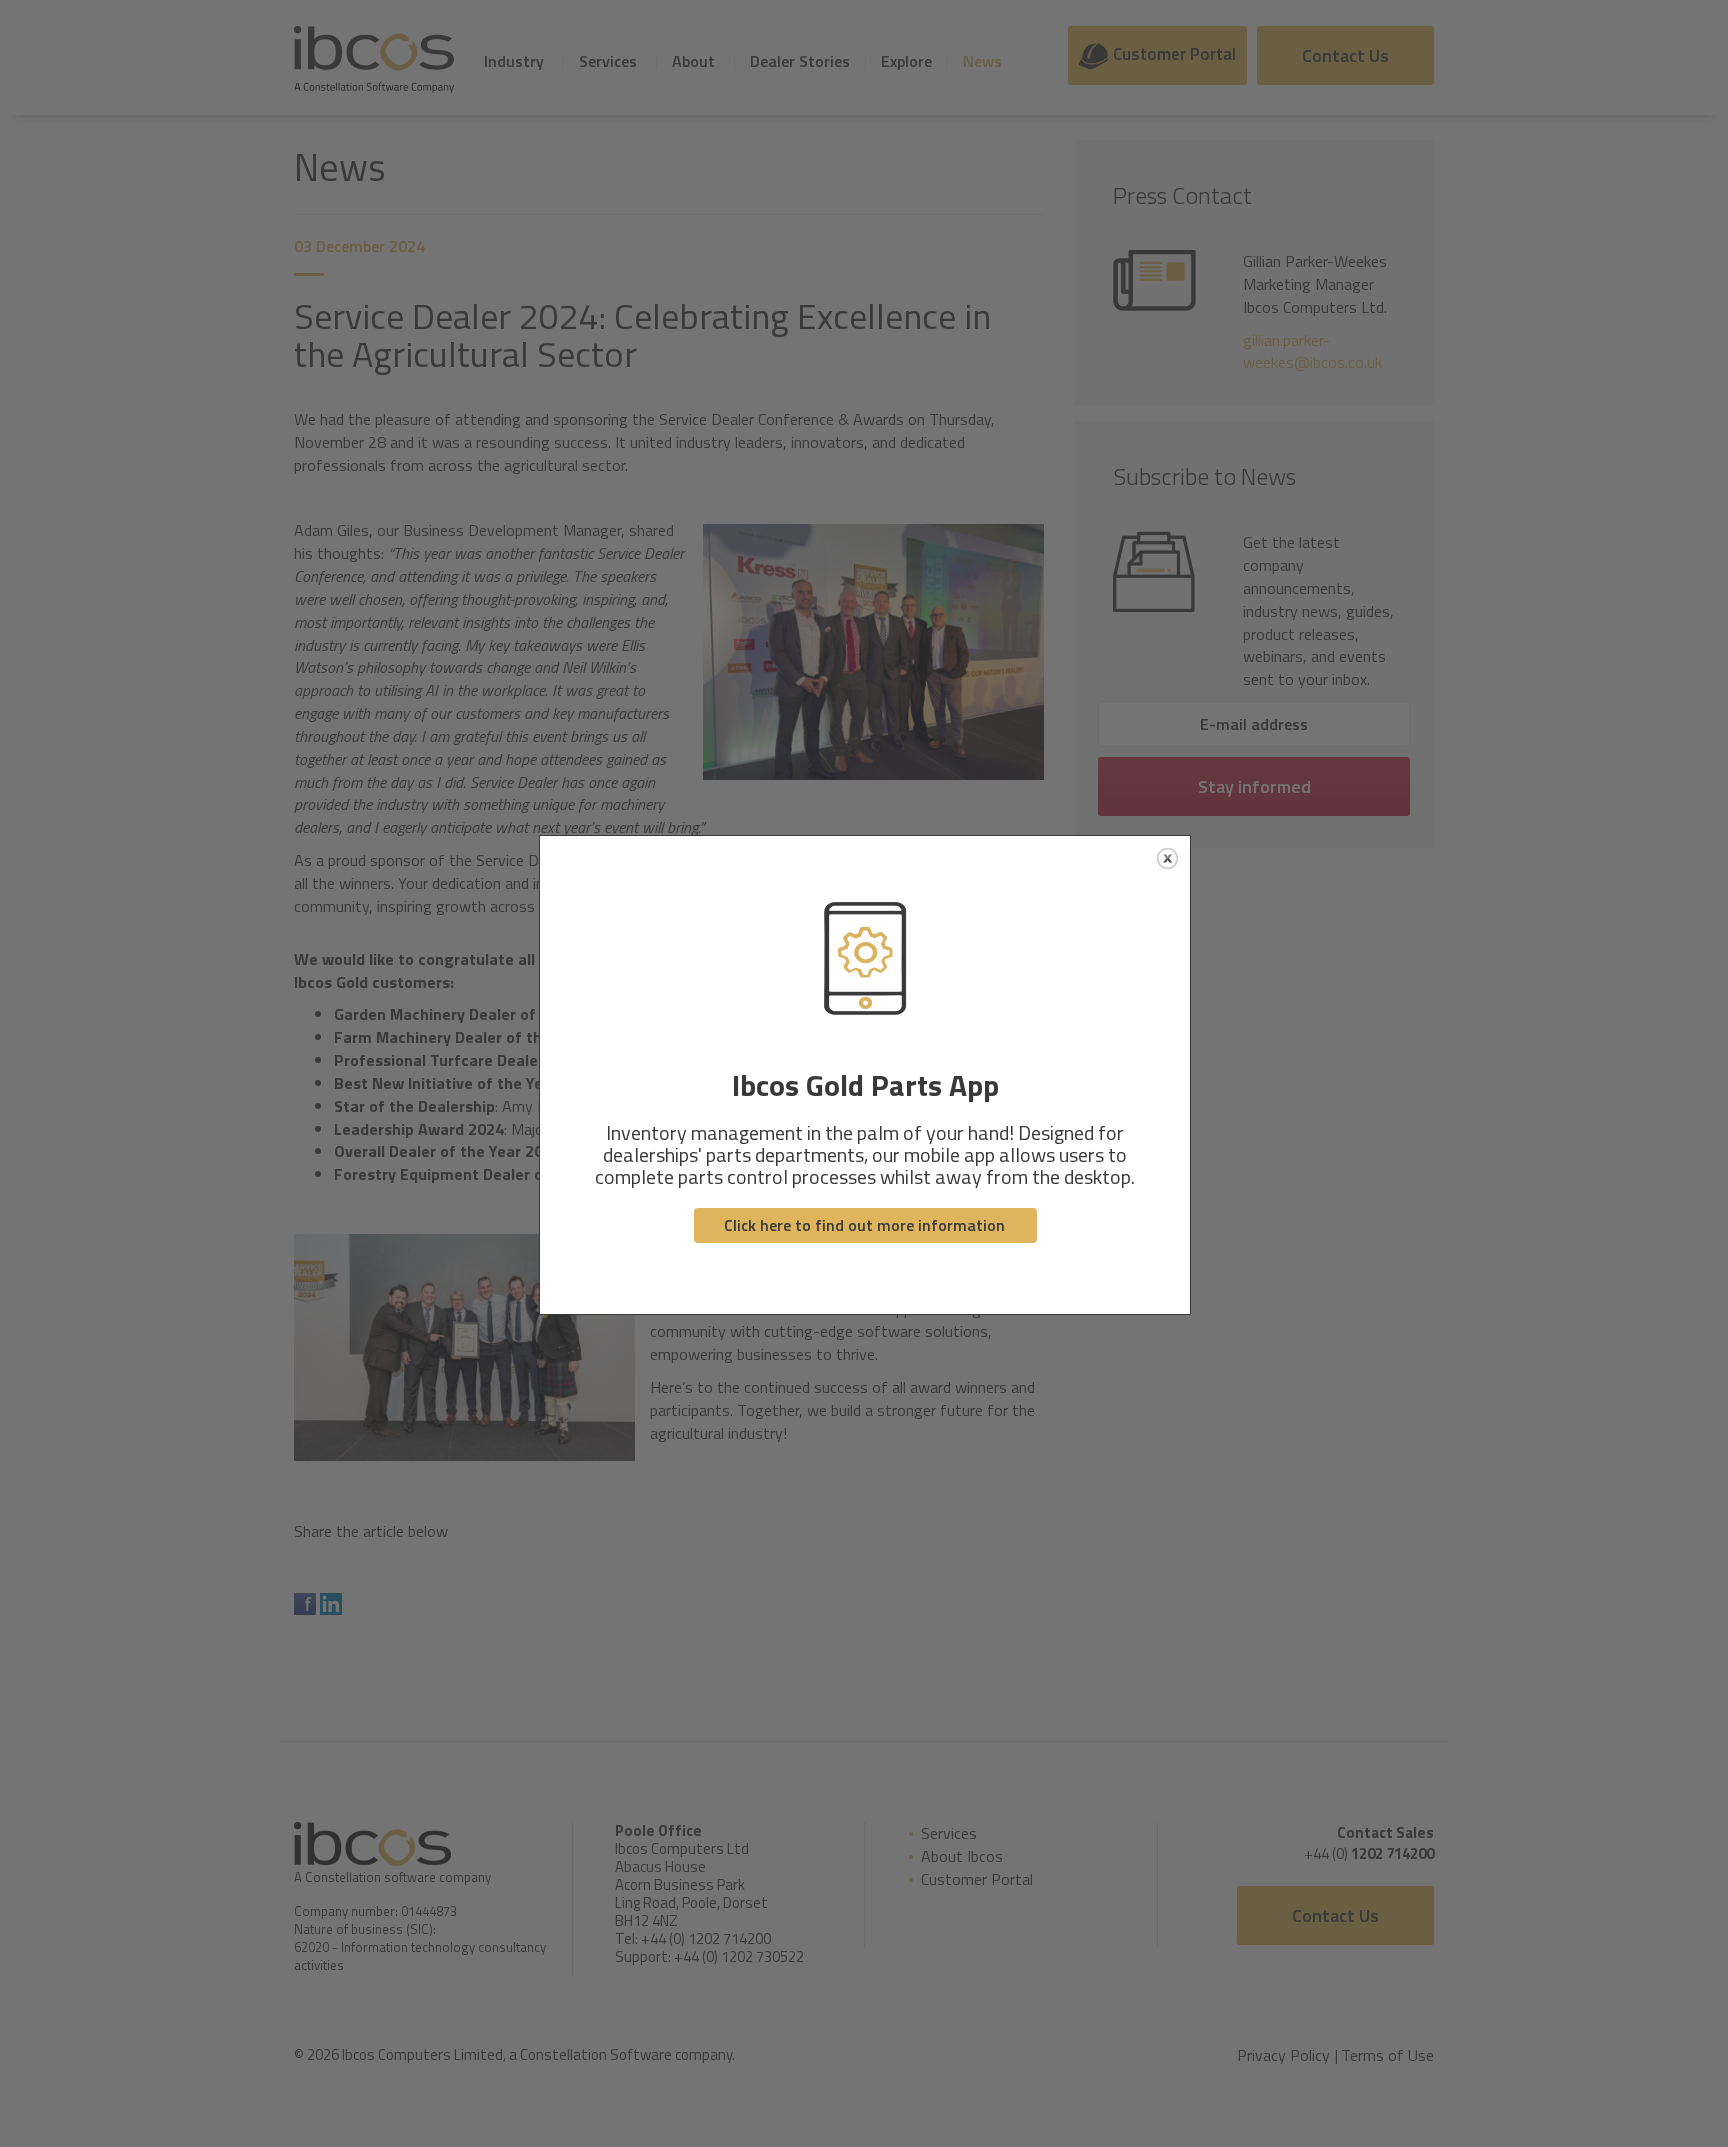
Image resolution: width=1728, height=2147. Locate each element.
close (1167, 858)
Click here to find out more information (864, 1225)
